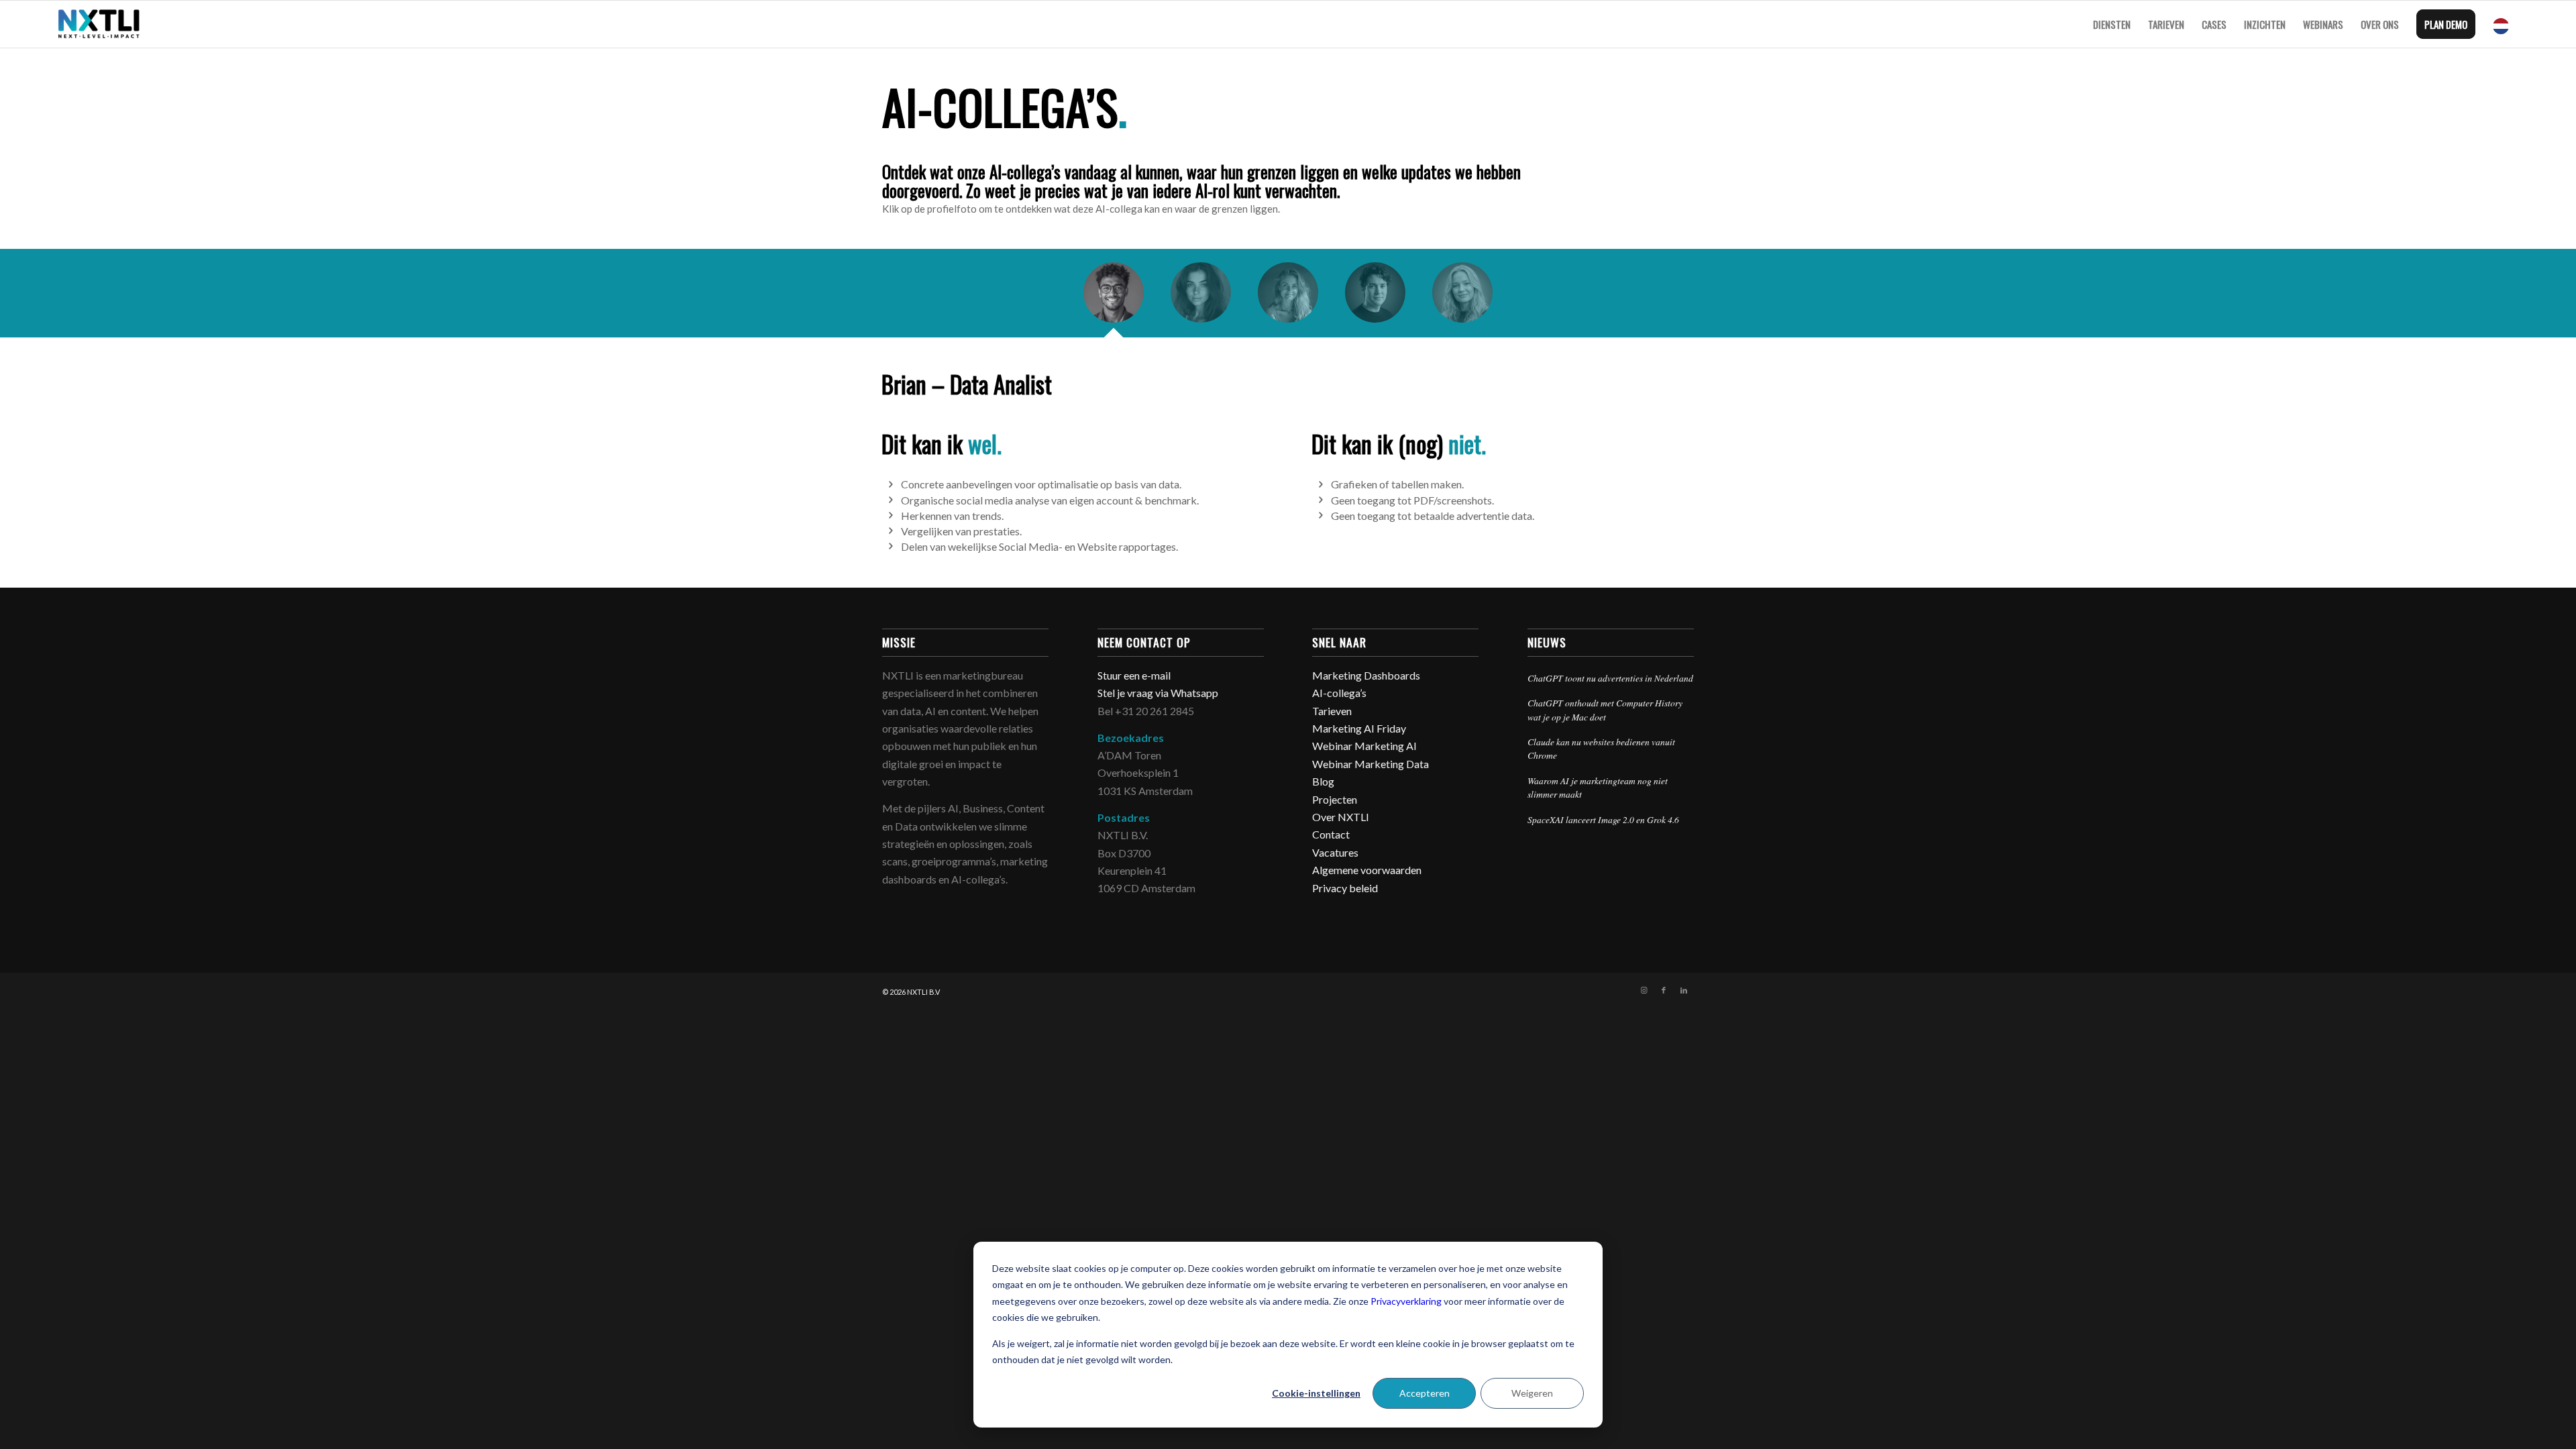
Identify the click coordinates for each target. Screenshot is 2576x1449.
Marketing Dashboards (1366, 675)
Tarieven (1332, 711)
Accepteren (1425, 1393)
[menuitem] (2112, 24)
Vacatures (1335, 852)
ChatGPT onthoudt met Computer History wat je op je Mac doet (1605, 709)
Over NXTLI (1341, 817)
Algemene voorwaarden (1367, 870)
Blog (1323, 781)
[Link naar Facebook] (1664, 990)
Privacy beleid (1345, 888)
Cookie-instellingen (1316, 1393)
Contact (1331, 834)
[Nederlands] (2504, 24)
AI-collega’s (1339, 693)
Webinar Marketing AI (1364, 746)
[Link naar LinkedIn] (1684, 990)
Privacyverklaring (1406, 1301)
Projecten (1335, 799)
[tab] (1114, 298)
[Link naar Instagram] (1644, 990)
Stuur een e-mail (1135, 675)
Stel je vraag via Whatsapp (1158, 693)
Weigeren (1532, 1393)
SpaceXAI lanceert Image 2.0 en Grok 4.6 (1603, 819)
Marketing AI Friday (1359, 728)
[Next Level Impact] (99, 24)
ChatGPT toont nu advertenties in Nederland (1610, 678)
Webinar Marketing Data (1371, 764)
